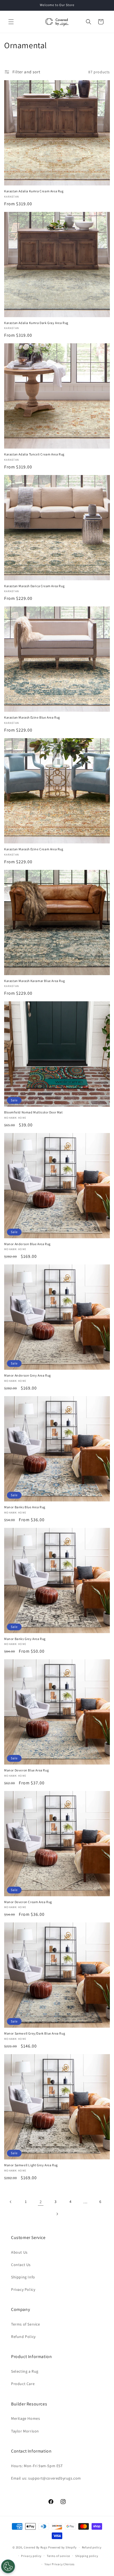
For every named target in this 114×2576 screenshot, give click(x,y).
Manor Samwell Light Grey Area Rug (31, 2165)
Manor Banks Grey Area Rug (25, 1639)
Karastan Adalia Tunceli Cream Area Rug (34, 454)
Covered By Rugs (36, 2547)
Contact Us (21, 2265)
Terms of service (58, 2556)
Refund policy (92, 2547)
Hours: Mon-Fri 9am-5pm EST (37, 2466)
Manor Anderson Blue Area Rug (27, 1244)
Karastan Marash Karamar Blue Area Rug (34, 981)
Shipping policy (87, 2556)
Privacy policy (31, 2556)
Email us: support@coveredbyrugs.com (46, 2478)
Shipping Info (23, 2277)
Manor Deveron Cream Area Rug (28, 1902)
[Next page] (57, 2214)
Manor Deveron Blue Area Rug (26, 1770)
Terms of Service (26, 2324)
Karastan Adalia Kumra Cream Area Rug (34, 191)
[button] (11, 22)
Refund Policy (23, 2337)
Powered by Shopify (62, 2547)
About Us (19, 2252)
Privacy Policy (23, 2289)
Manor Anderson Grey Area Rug (28, 1375)
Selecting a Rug (25, 2371)
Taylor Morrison (25, 2431)
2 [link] (41, 2202)
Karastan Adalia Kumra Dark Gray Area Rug (36, 323)
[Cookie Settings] (8, 2566)
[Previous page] (11, 2202)
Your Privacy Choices (60, 2564)
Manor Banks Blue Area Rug (25, 1507)
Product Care (23, 2384)
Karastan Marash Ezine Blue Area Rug (32, 717)
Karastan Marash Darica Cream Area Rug (34, 586)
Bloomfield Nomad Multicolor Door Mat (33, 1112)
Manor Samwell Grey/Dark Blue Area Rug (35, 2033)
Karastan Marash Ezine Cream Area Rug (34, 849)
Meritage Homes (25, 2418)
